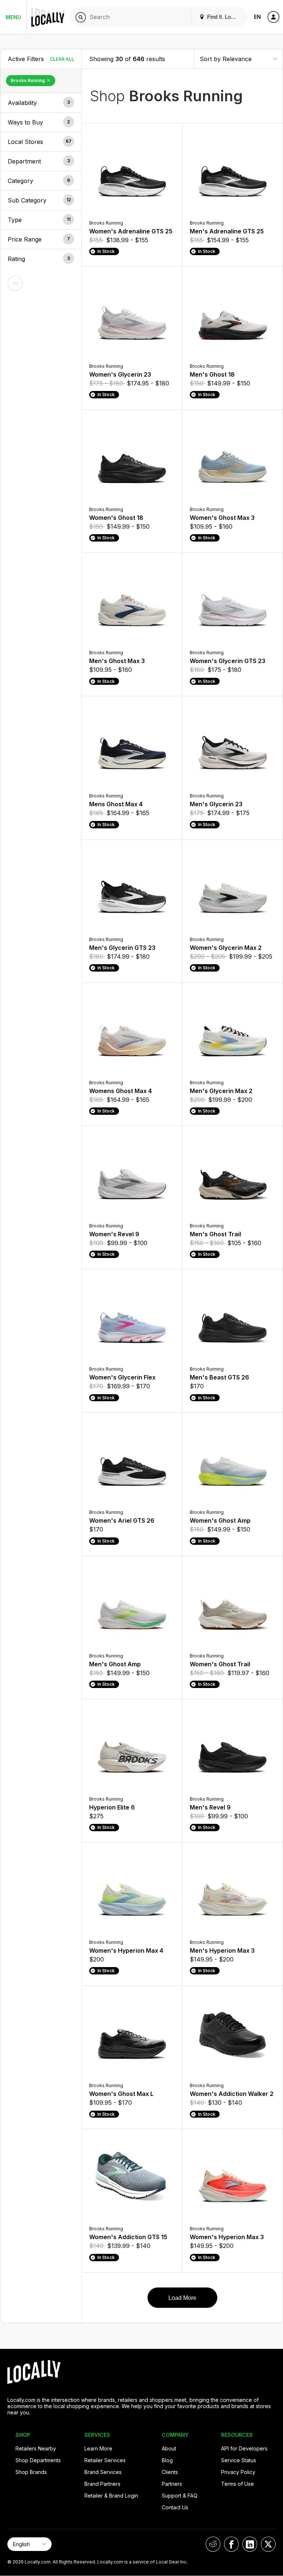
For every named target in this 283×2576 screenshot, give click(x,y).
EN (257, 17)
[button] (41, 103)
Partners (172, 2484)
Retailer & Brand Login (111, 2496)
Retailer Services (105, 2460)
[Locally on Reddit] (213, 2544)
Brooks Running (28, 80)
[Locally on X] (268, 2544)
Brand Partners (102, 2484)
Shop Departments (38, 2460)
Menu (13, 17)
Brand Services (103, 2472)
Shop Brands (31, 2472)
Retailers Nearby (36, 2448)
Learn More (98, 2448)
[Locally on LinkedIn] (250, 2544)
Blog (167, 2460)
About (169, 2448)
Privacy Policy (238, 2472)
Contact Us (175, 2507)
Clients (170, 2472)
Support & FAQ (180, 2496)
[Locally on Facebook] (231, 2544)
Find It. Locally (224, 17)
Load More (182, 2298)
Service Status (239, 2460)
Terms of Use (237, 2484)
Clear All (62, 59)
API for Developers (244, 2448)
